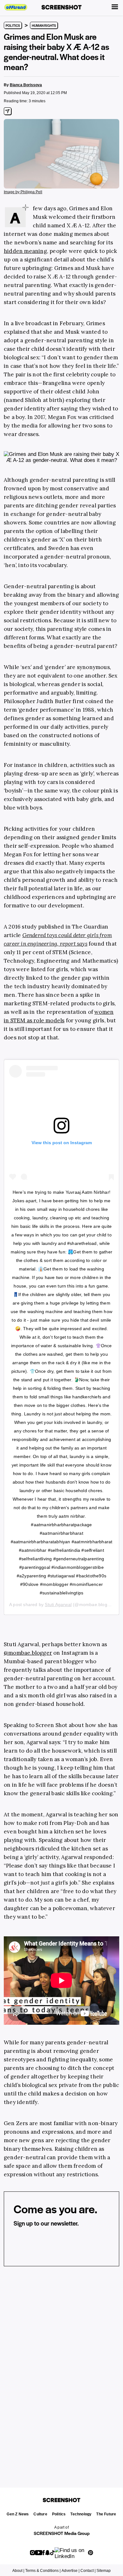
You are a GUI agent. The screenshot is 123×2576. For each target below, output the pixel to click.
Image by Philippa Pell (23, 192)
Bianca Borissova (26, 85)
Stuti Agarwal (58, 1605)
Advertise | (70, 2571)
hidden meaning (25, 251)
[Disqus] (61, 2369)
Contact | (88, 2571)
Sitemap (104, 2571)
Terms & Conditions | (43, 2571)
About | (18, 2571)
